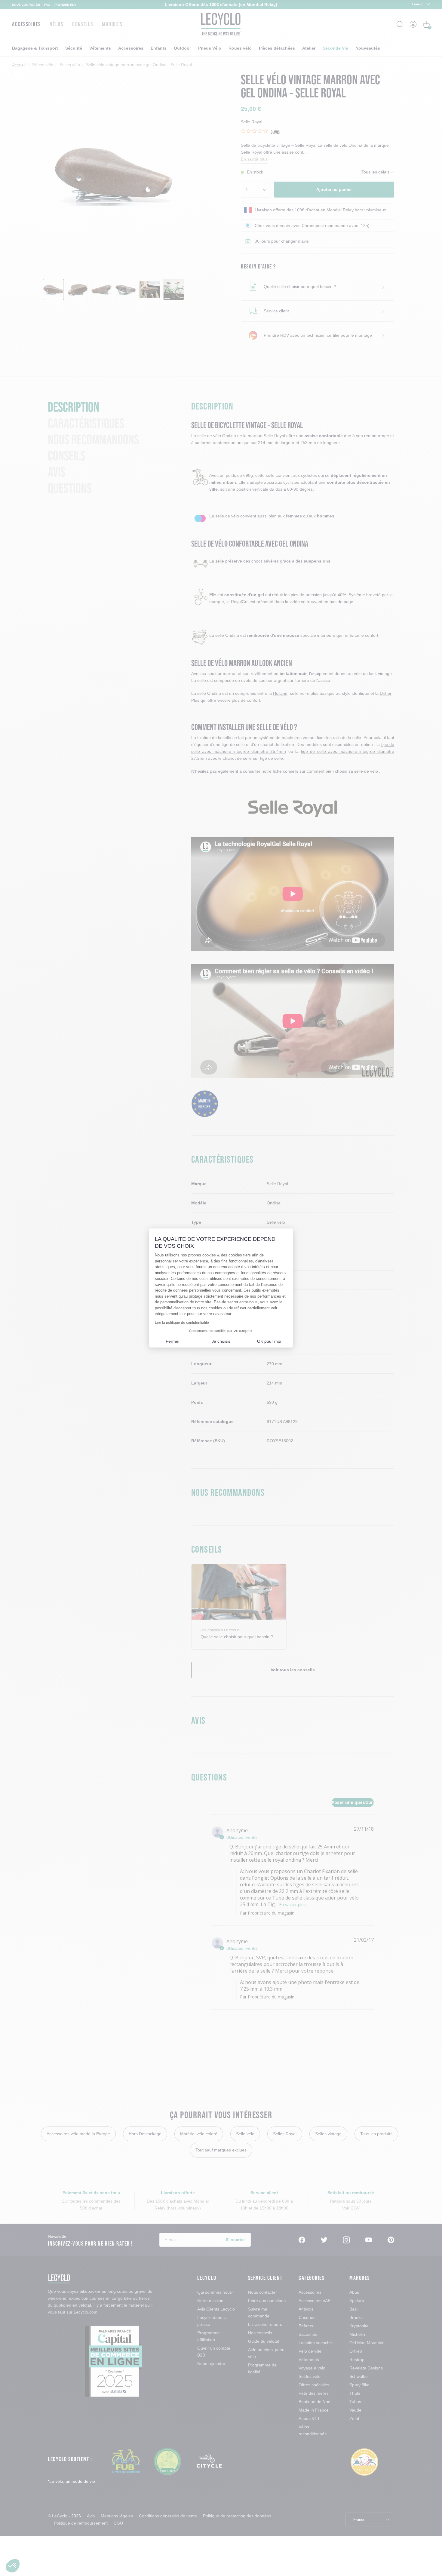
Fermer (173, 1341)
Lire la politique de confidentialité (182, 1323)
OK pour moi (269, 1341)
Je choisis (221, 1341)
